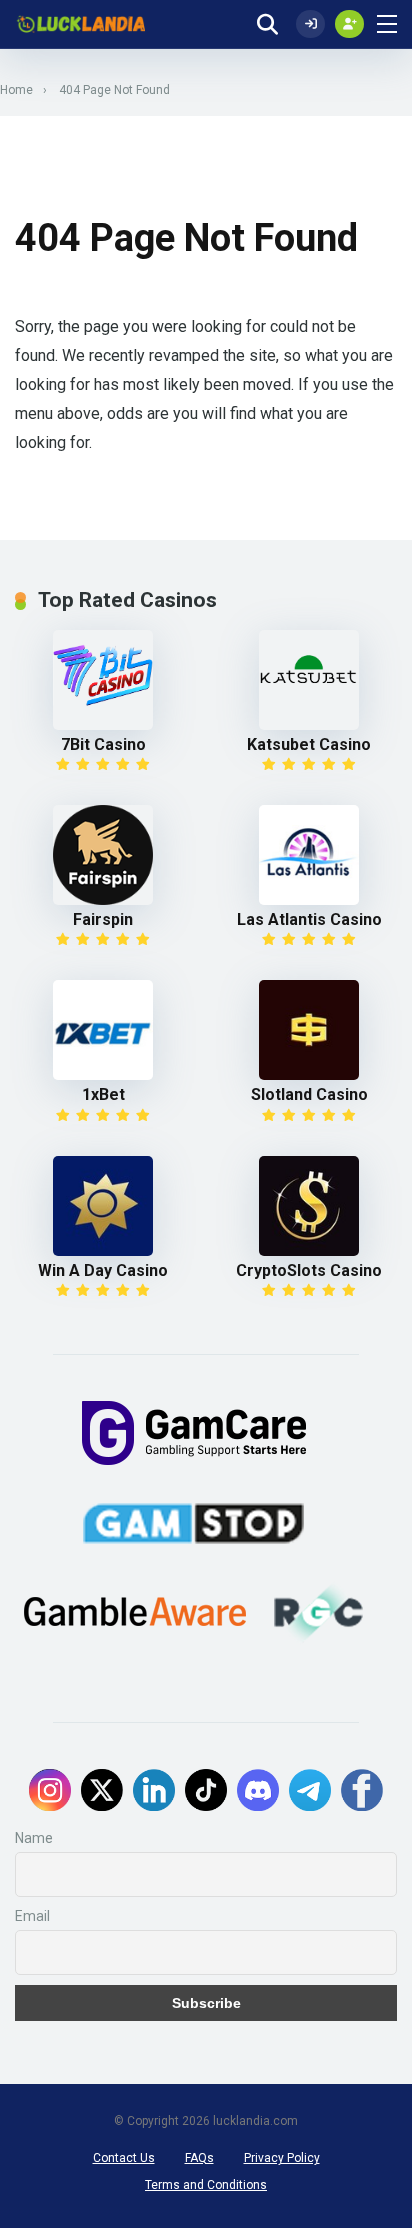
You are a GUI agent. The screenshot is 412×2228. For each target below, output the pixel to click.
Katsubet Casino (309, 744)
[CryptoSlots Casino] (309, 1206)
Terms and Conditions (206, 2185)
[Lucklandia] (80, 24)
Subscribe (206, 2003)
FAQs (199, 2158)
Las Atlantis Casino (309, 919)
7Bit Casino (103, 744)
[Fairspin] (103, 855)
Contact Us (124, 2158)
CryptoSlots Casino (309, 1270)
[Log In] (310, 24)
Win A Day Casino (103, 1270)
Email (32, 1916)
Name (34, 1838)
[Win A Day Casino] (103, 1206)
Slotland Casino (309, 1094)
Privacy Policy (282, 2158)
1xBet (103, 1094)
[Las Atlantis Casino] (309, 855)
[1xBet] (103, 1030)
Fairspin (103, 919)
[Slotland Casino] (309, 1030)
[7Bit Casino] (103, 680)
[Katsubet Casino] (309, 680)
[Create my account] (349, 24)
